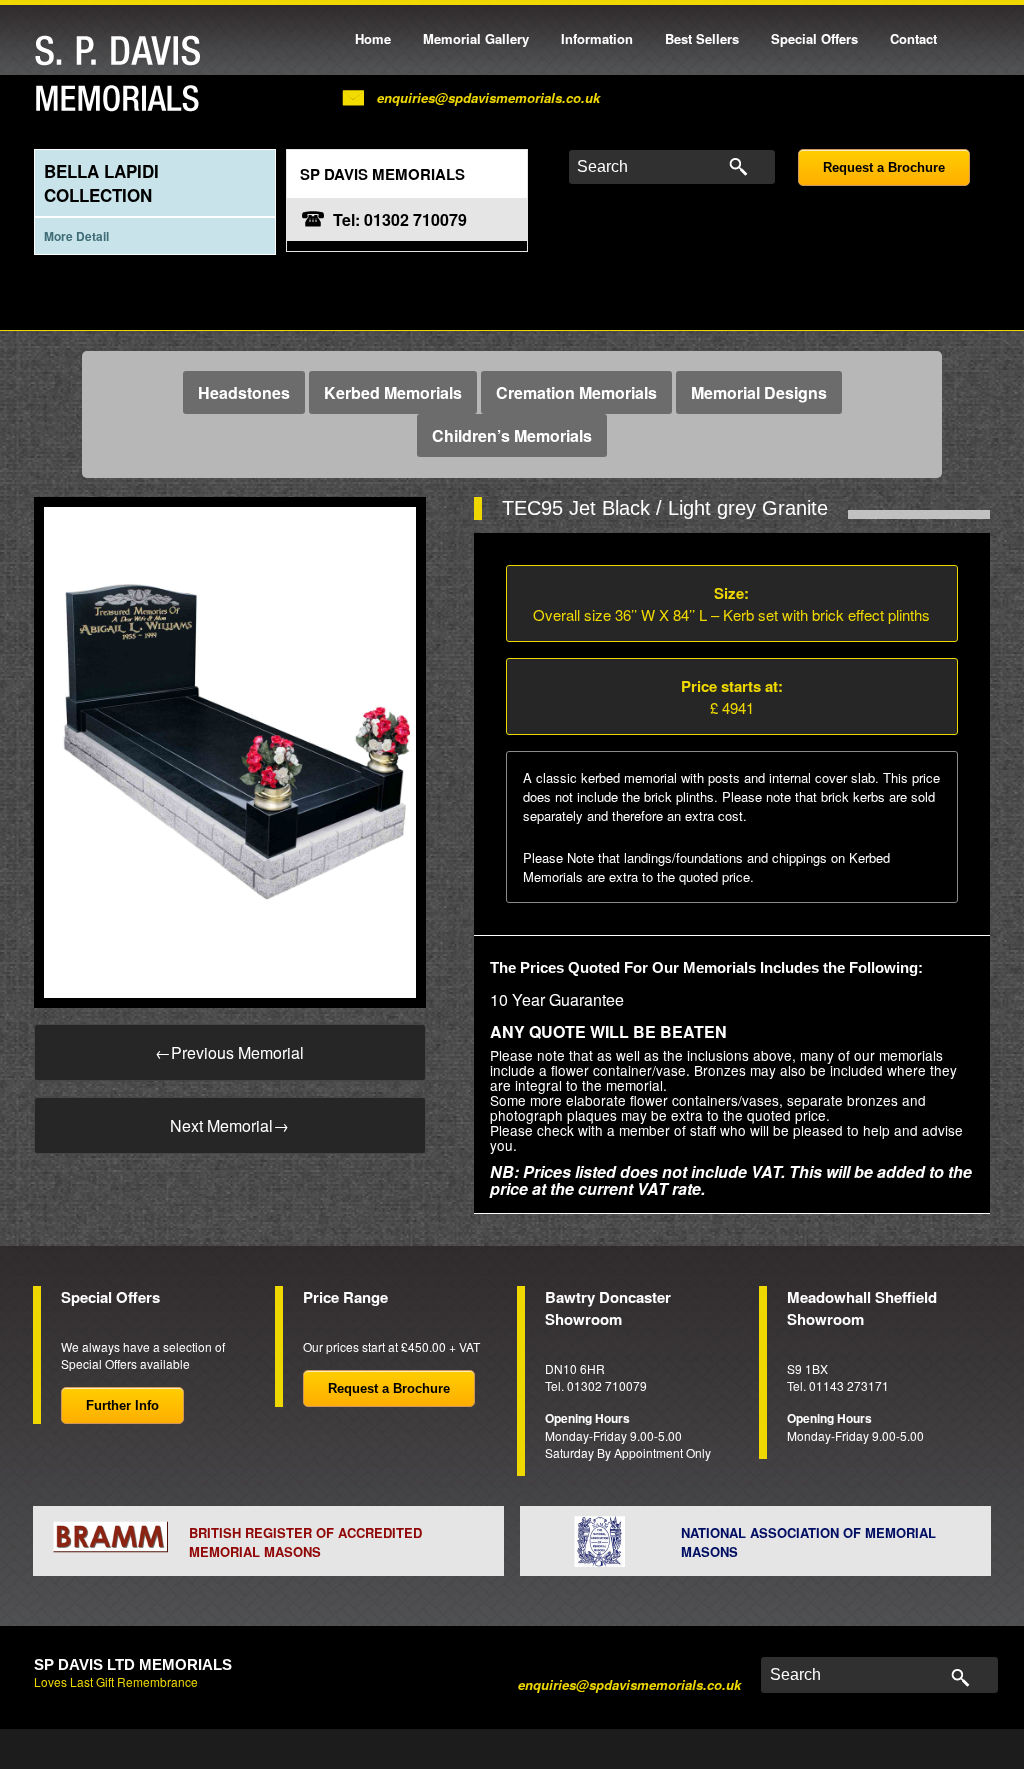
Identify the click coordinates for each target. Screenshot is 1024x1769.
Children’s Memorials (512, 435)
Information (597, 38)
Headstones (244, 392)
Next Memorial (229, 1125)
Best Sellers (702, 38)
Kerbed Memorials (393, 392)
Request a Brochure (884, 167)
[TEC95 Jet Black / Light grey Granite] (230, 750)
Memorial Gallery (476, 38)
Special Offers (814, 38)
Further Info (122, 1405)
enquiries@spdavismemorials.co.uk (488, 97)
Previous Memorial (229, 1052)
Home (373, 38)
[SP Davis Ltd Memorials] (123, 74)
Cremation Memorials (576, 392)
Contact (913, 38)
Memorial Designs (759, 392)
